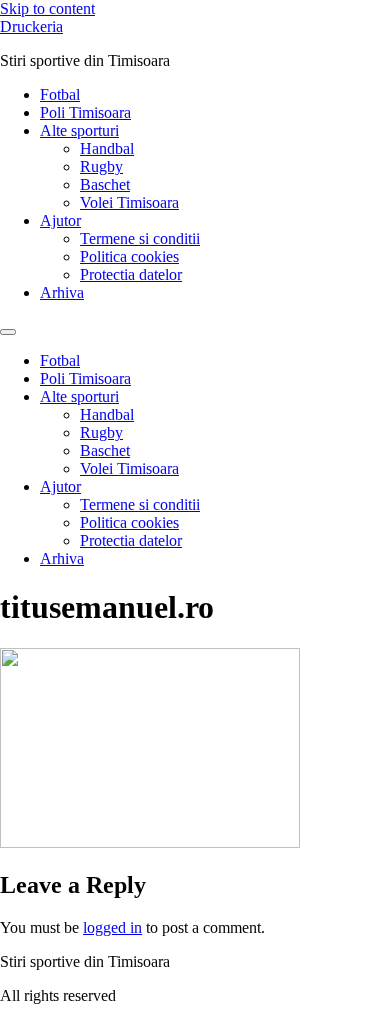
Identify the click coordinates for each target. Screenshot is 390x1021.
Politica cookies (129, 256)
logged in (112, 927)
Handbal (107, 148)
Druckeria (31, 26)
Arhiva (62, 292)
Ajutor (60, 220)
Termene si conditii (140, 238)
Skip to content (47, 8)
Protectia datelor (131, 274)
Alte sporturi (79, 130)
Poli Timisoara (85, 112)
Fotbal (60, 94)
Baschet (105, 184)
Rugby (101, 166)
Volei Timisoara (129, 202)
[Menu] (8, 332)
